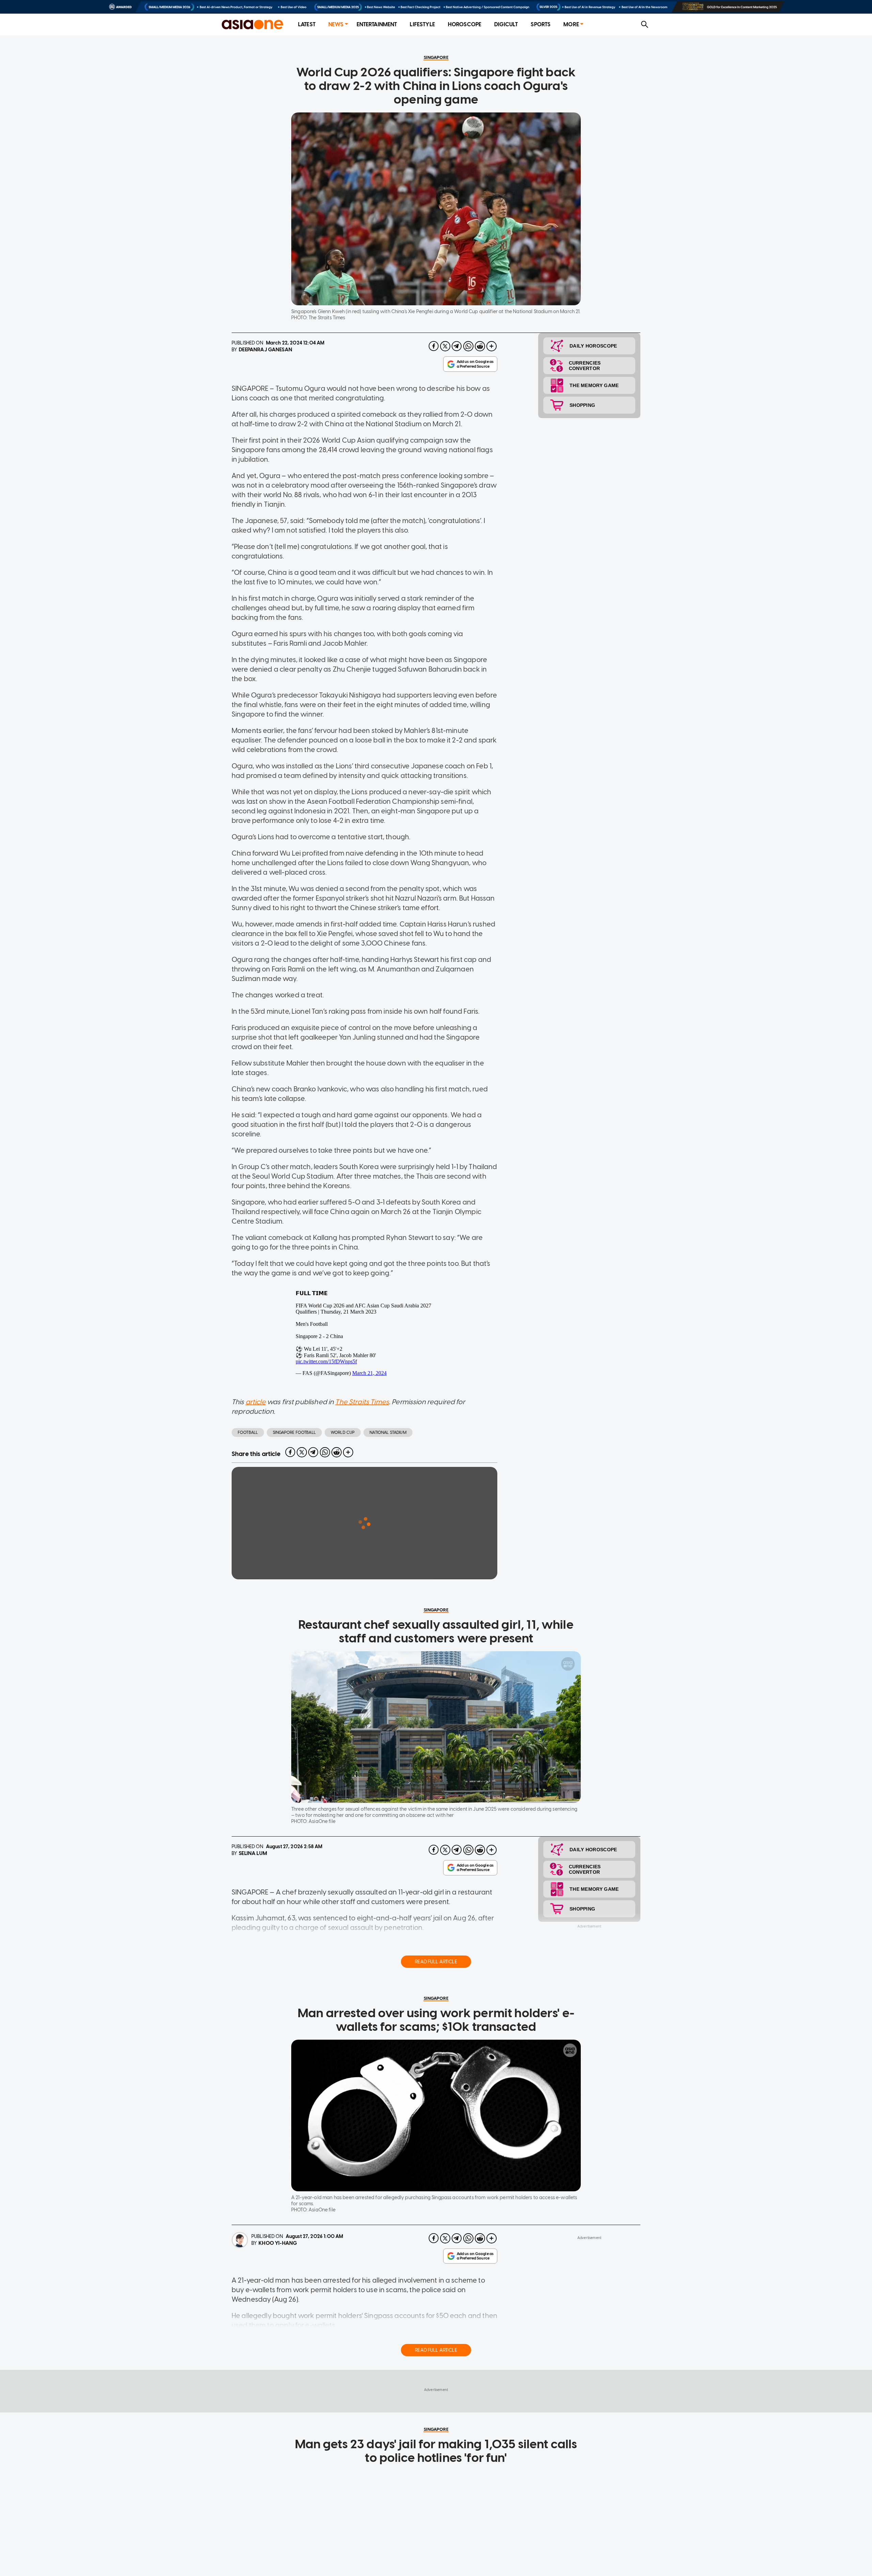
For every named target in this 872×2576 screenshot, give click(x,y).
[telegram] (457, 346)
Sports (541, 24)
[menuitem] (307, 25)
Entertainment (377, 24)
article (256, 1402)
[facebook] (434, 346)
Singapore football (294, 1432)
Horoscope (465, 24)
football (248, 1432)
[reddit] (480, 346)
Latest (307, 24)
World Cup (343, 1432)
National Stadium (388, 1432)
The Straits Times (362, 1402)
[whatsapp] (468, 346)
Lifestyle (422, 24)
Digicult (506, 24)
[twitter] (445, 346)
